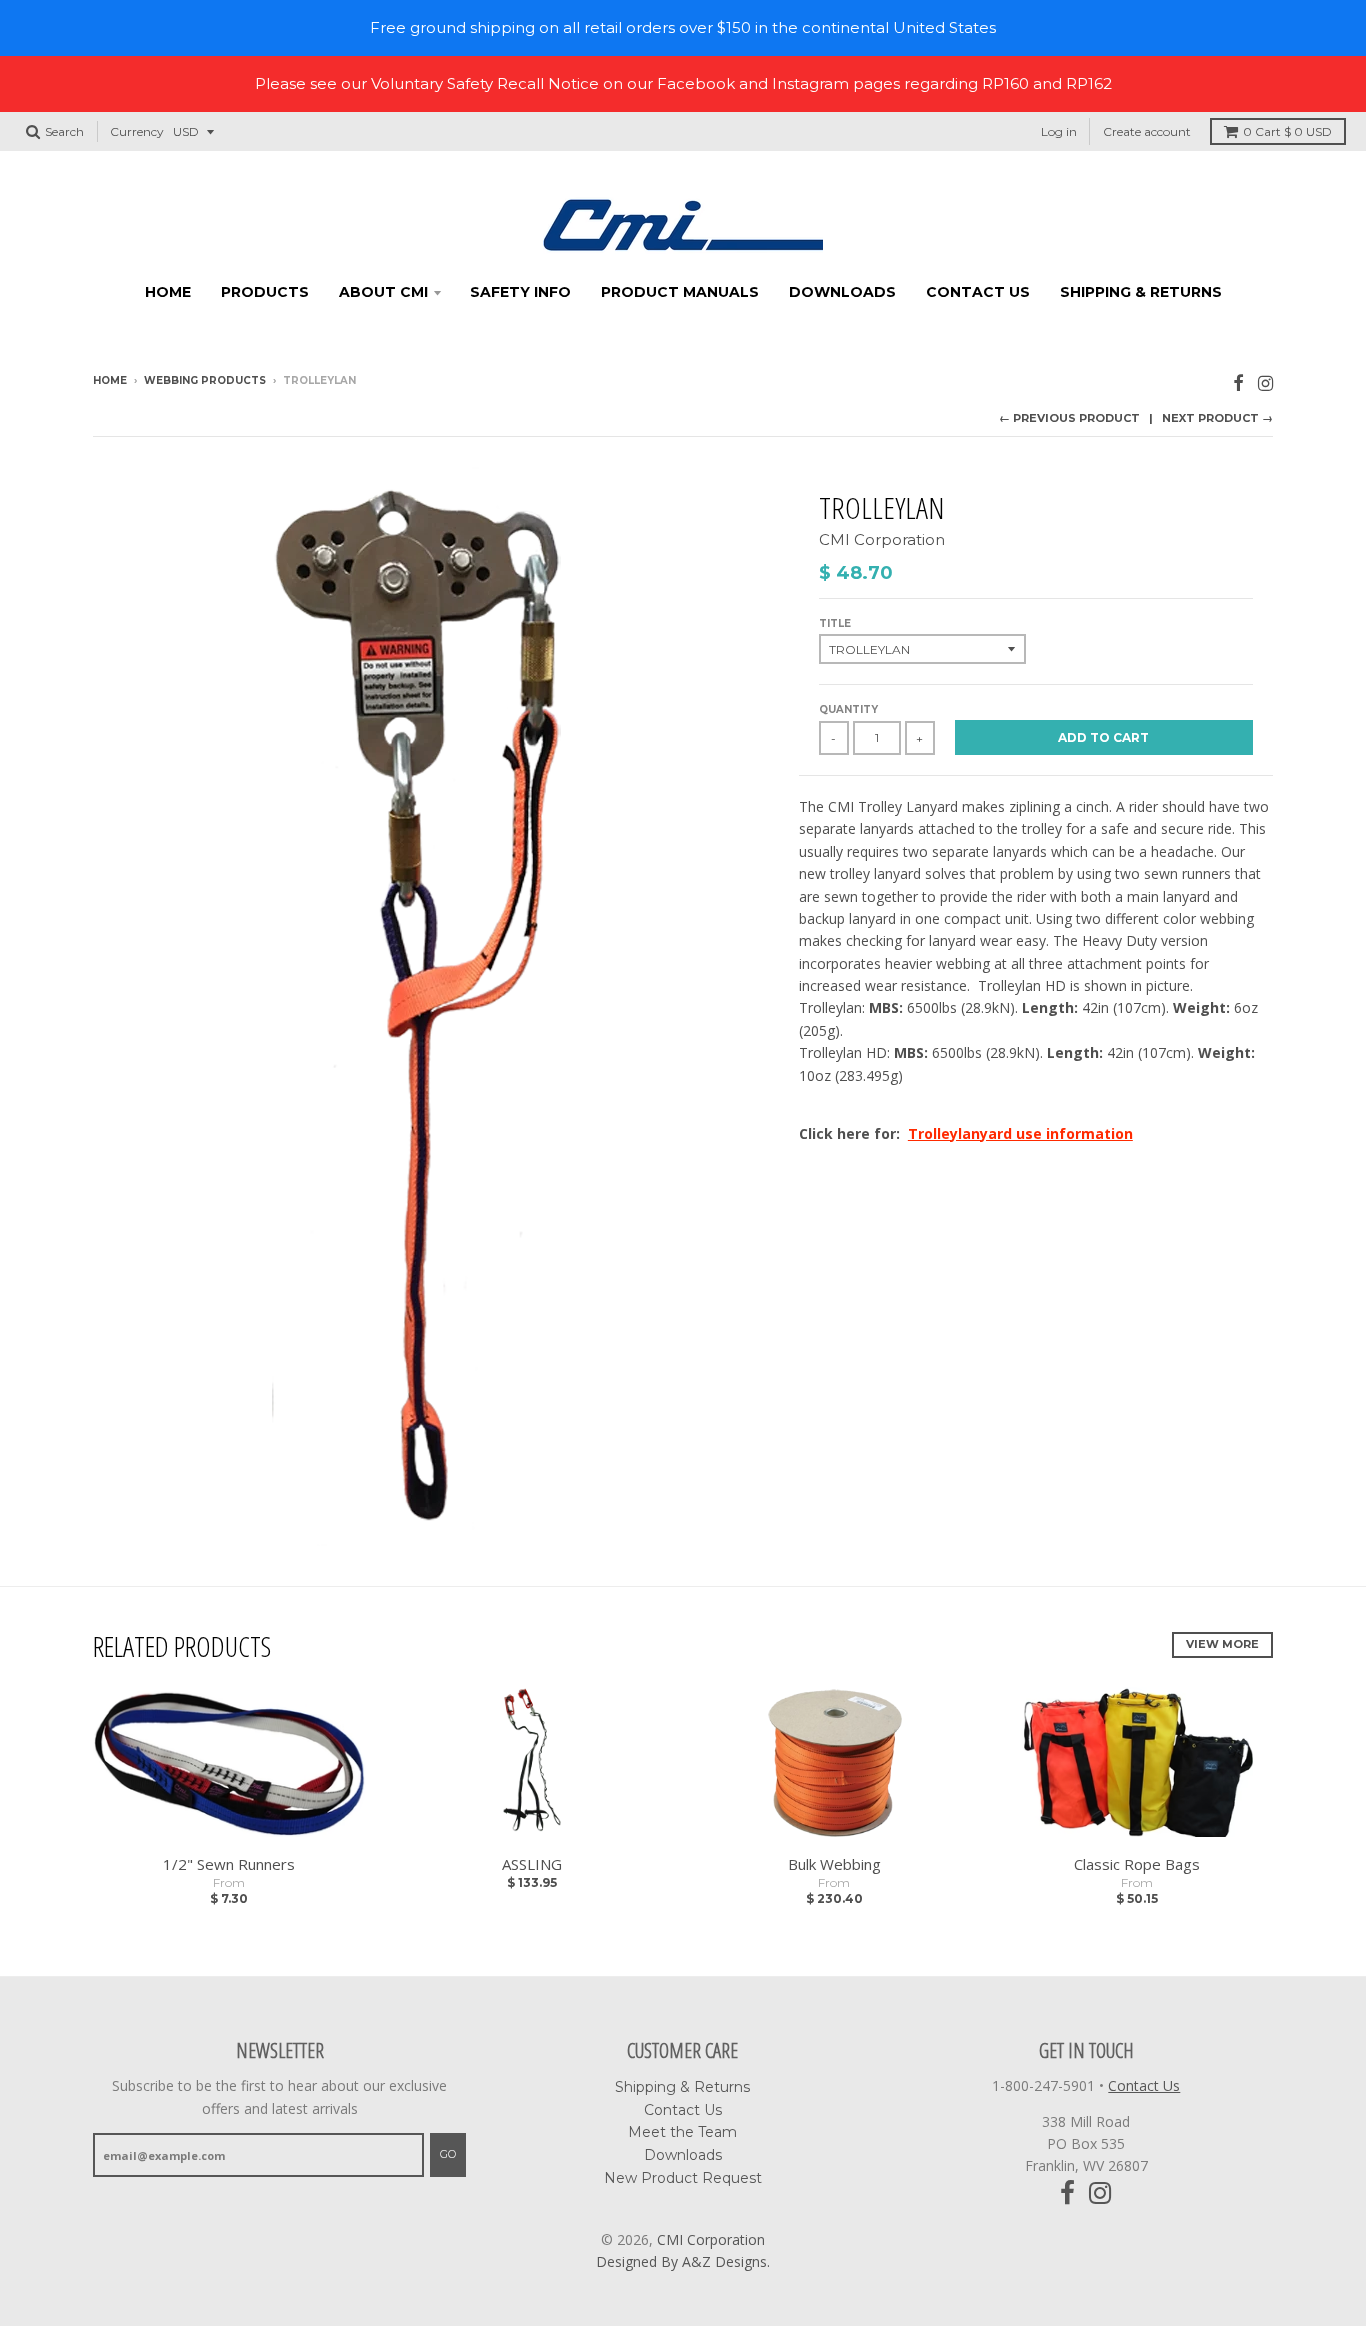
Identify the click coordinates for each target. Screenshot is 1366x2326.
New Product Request (683, 2178)
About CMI (383, 292)
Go (448, 2154)
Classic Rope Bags (1137, 1864)
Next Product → (1217, 418)
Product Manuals (680, 292)
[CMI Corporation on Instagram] (1265, 382)
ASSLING (532, 1864)
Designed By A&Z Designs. (683, 2261)
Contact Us (978, 292)
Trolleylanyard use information (1020, 1133)
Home (168, 292)
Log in (1059, 131)
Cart (1287, 131)
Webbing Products (205, 380)
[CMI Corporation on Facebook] (1238, 382)
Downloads (842, 292)
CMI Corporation (882, 539)
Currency (137, 131)
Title (835, 623)
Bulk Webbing (834, 1864)
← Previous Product (1069, 418)
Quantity (848, 709)
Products (265, 292)
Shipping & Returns (1141, 292)
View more (1222, 1644)
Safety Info (520, 292)
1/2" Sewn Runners (229, 1864)
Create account (1147, 131)
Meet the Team (682, 2132)
